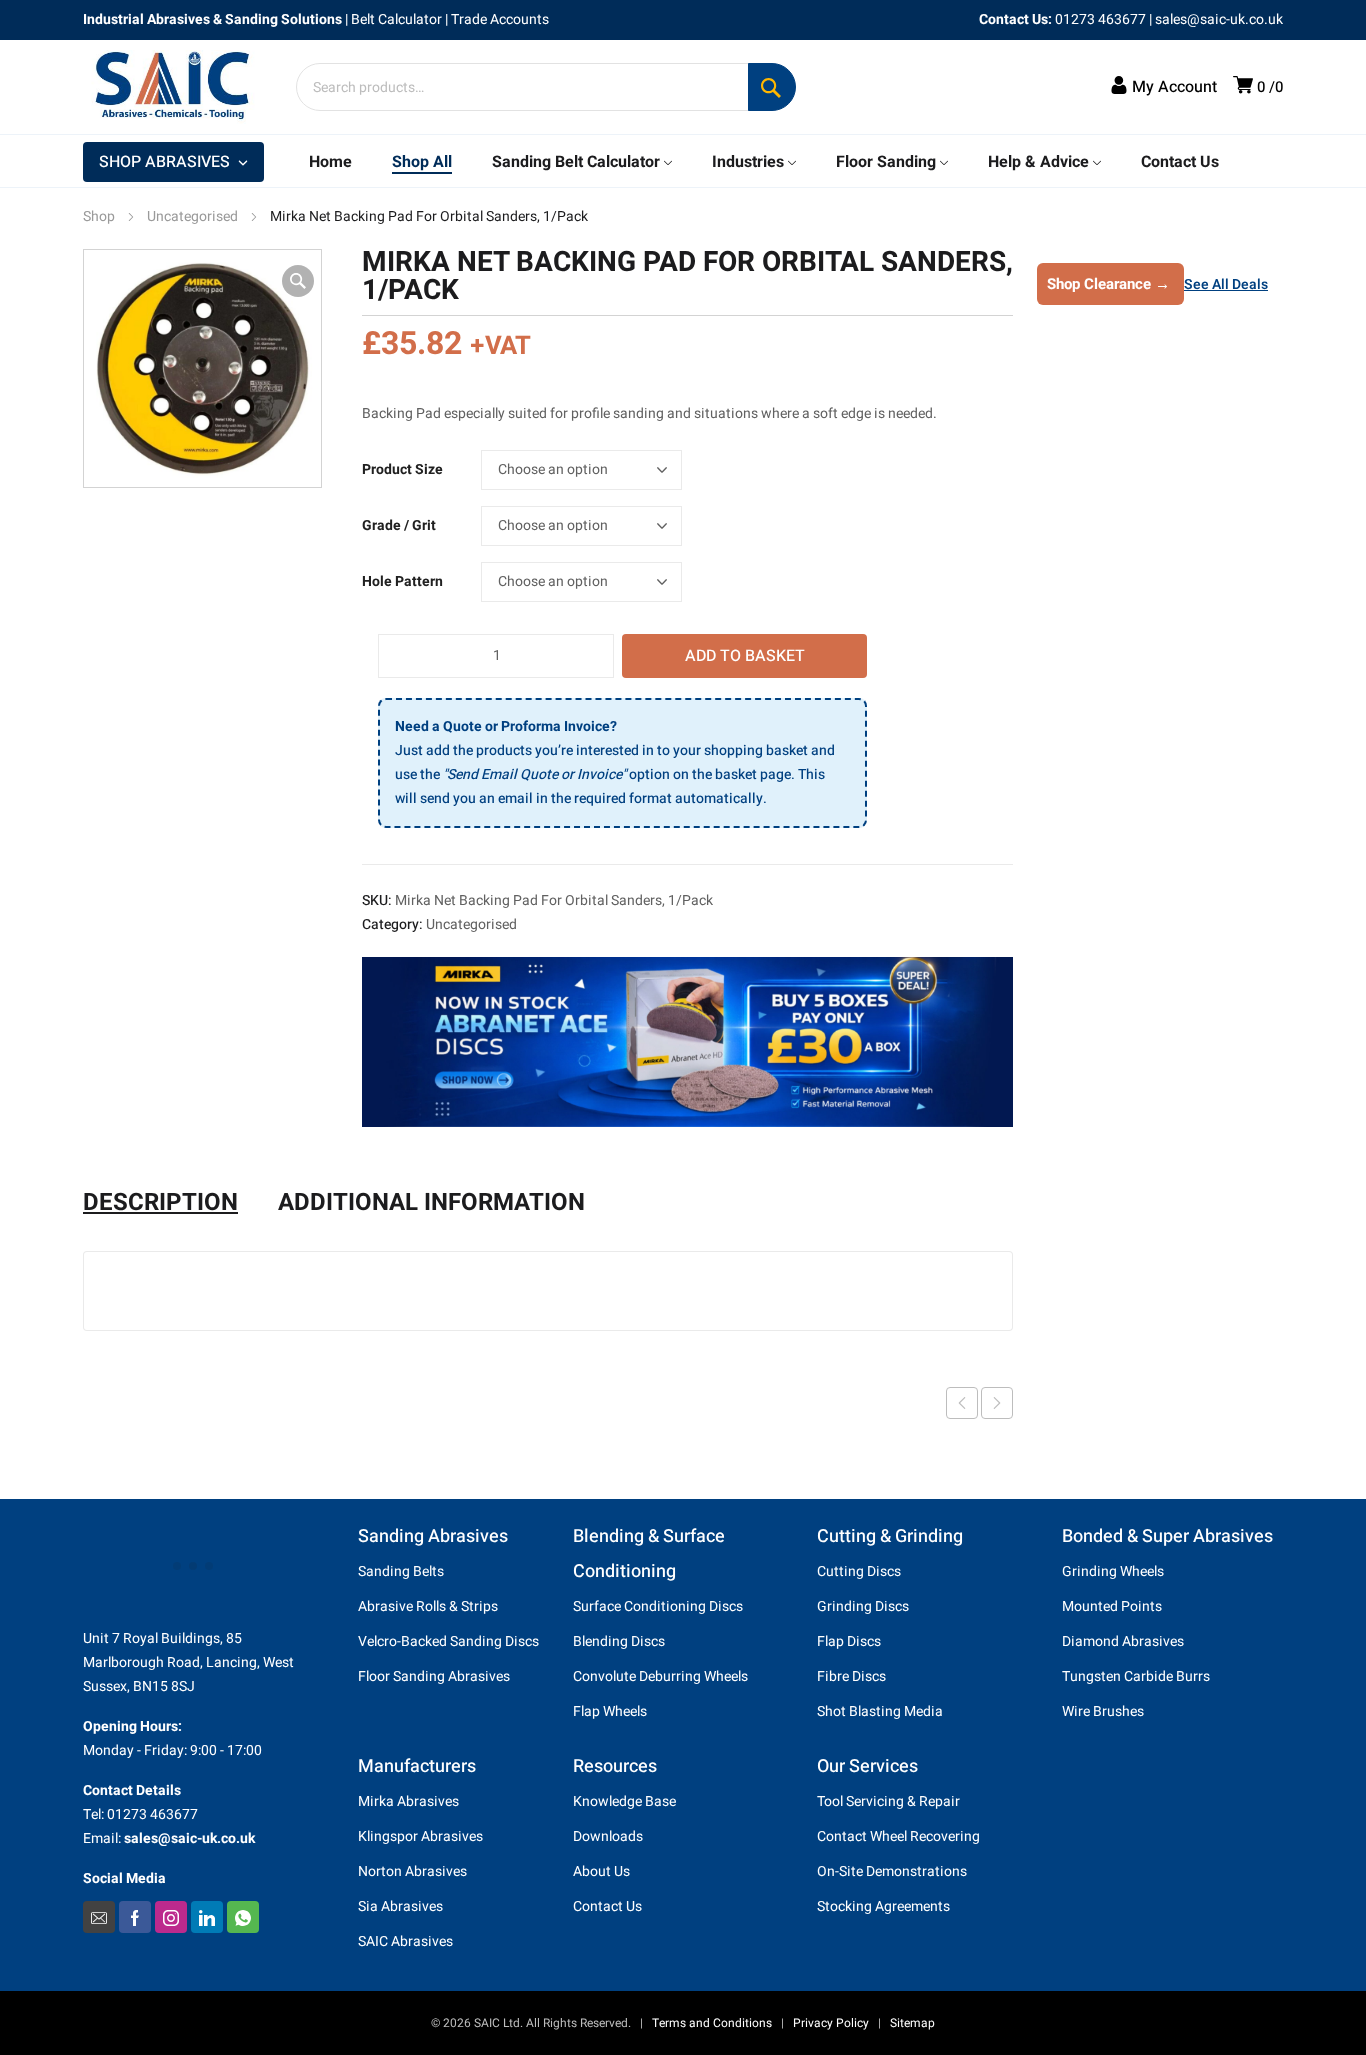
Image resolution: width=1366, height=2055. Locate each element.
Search (772, 87)
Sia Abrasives (400, 1906)
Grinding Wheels (1113, 1571)
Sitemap (912, 2023)
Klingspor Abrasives (420, 1836)
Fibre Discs (851, 1676)
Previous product (962, 1403)
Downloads (608, 1836)
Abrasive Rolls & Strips (428, 1606)
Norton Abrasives (412, 1871)
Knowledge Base (624, 1801)
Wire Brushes (1103, 1711)
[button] (298, 281)
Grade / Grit (399, 525)
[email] (99, 1917)
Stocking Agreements (883, 1906)
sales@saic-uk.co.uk (1219, 19)
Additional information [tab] (431, 1203)
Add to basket (745, 656)
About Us (601, 1871)
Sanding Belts (401, 1571)
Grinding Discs (863, 1606)
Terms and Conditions (712, 2023)
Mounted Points (1112, 1606)
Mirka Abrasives (408, 1801)
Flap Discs (849, 1641)
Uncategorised (192, 216)
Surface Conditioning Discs (658, 1606)
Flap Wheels (610, 1711)
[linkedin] (207, 1917)
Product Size (402, 469)
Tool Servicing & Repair (888, 1801)
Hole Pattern (402, 581)
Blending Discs (619, 1641)
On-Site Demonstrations (892, 1871)
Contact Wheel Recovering (898, 1836)
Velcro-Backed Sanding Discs (448, 1641)
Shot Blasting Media (880, 1711)
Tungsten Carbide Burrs (1136, 1676)
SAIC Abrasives (405, 1941)
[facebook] (135, 1917)
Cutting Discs (859, 1571)
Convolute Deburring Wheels (660, 1676)
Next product (997, 1403)
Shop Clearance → (1108, 284)
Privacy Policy (831, 2023)
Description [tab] (160, 1203)
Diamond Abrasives (1123, 1641)
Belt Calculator (396, 19)
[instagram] (171, 1917)
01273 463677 (1100, 19)
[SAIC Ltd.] (183, 87)
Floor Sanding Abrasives (434, 1676)
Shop (99, 216)
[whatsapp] (243, 1917)
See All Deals (1226, 284)
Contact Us (607, 1906)
